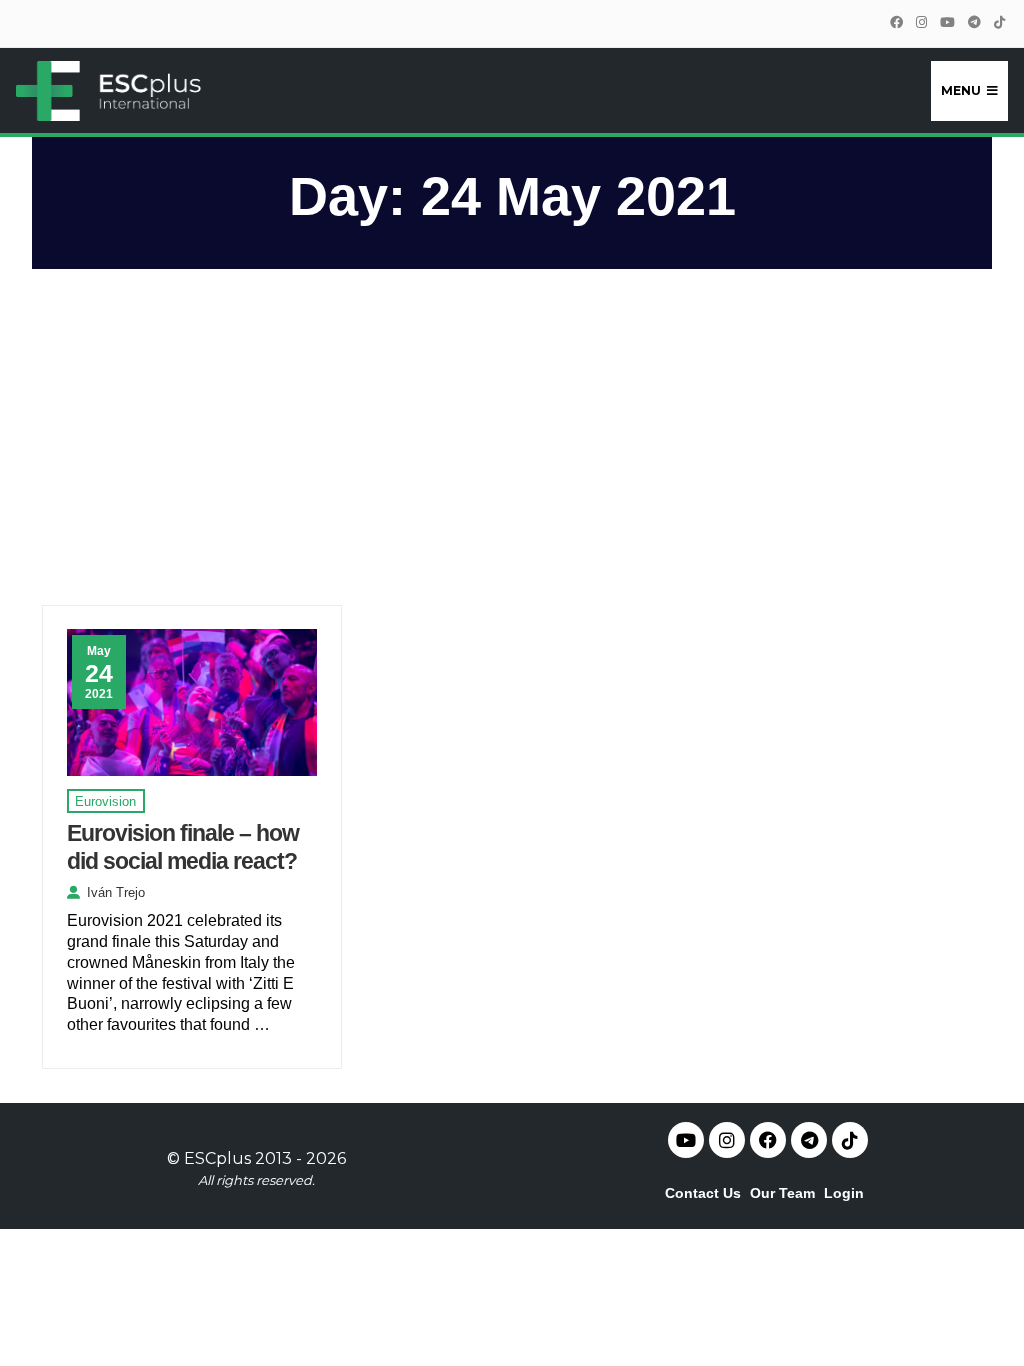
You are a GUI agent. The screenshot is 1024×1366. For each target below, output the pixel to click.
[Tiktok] (850, 1140)
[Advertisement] (512, 446)
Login (844, 1193)
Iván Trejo (116, 892)
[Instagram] (921, 22)
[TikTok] (999, 22)
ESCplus (217, 1158)
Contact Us (703, 1193)
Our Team (782, 1193)
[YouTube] (947, 22)
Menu (961, 90)
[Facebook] (896, 22)
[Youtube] (686, 1140)
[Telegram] (974, 22)
